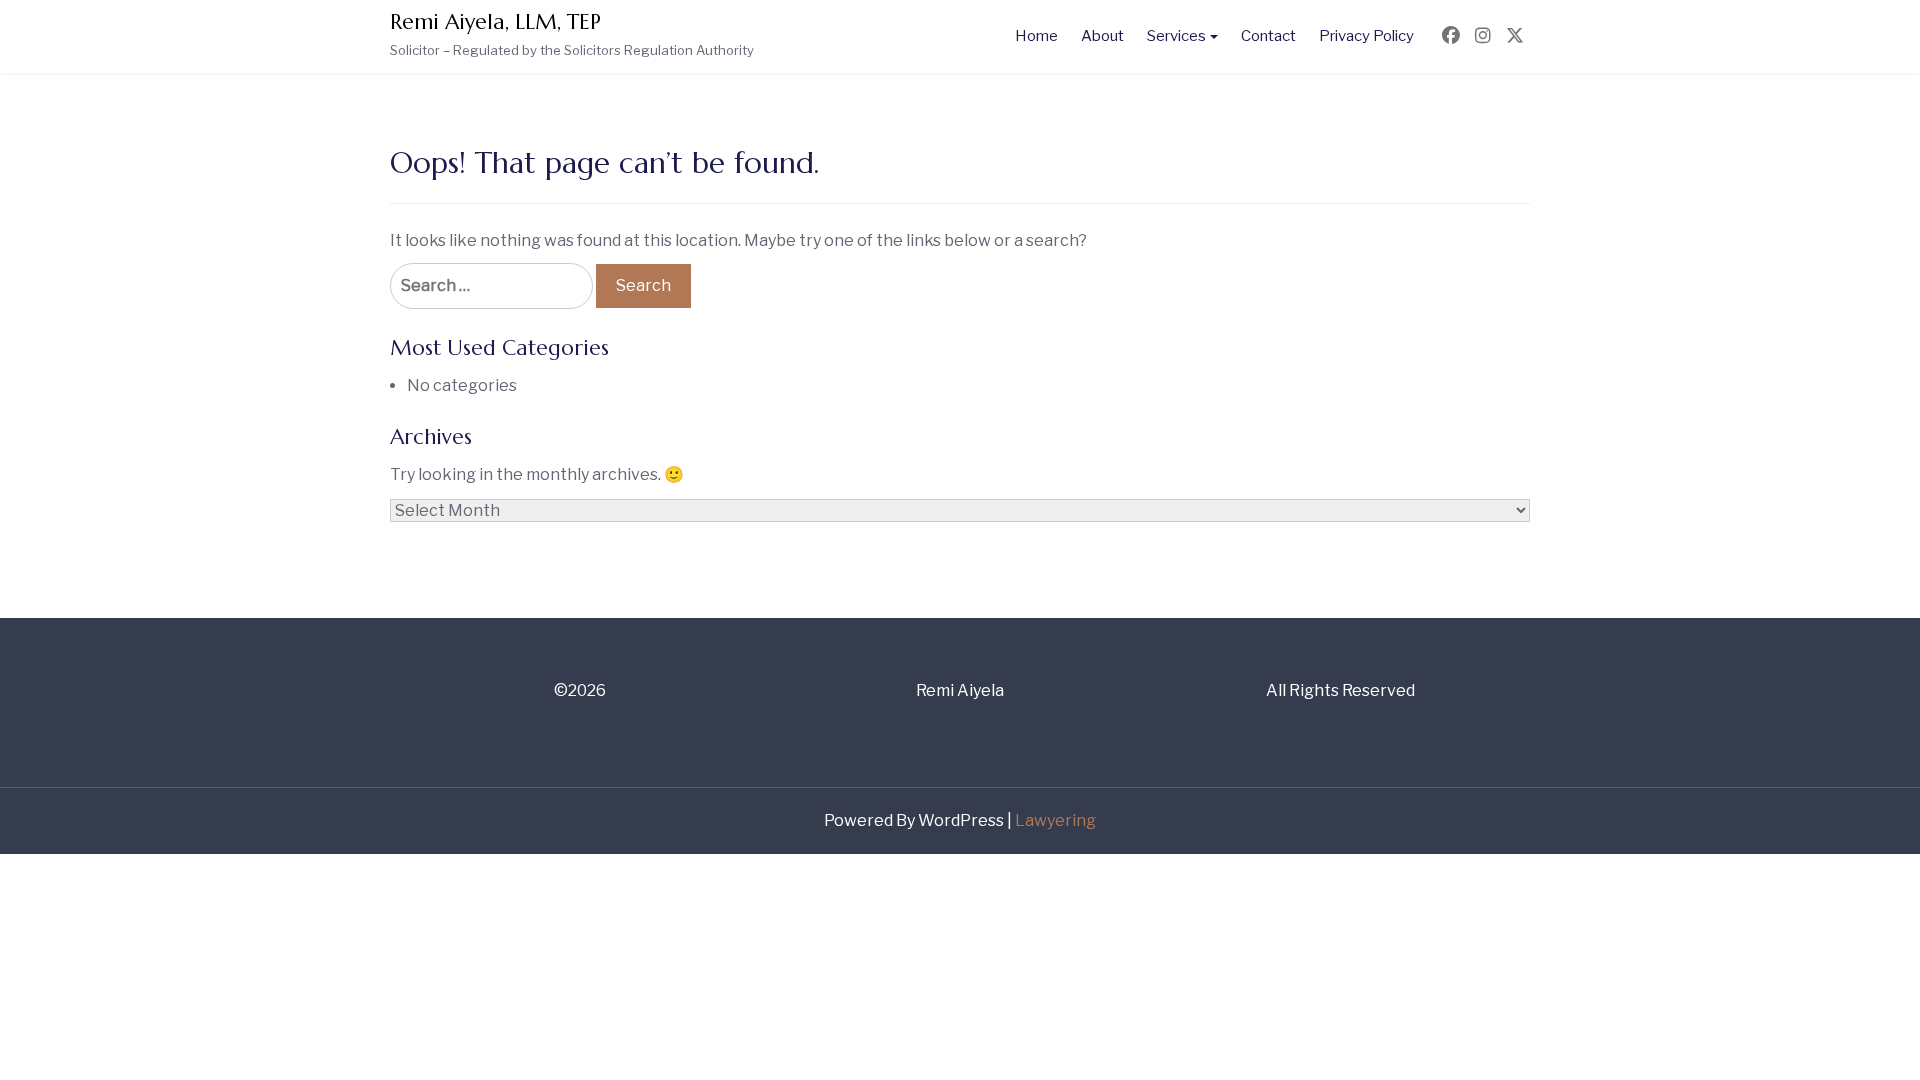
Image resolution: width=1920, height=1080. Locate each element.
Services (1176, 36)
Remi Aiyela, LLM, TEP (495, 22)
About (1102, 36)
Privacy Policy (1366, 36)
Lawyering (1055, 820)
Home (1036, 36)
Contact (1268, 36)
